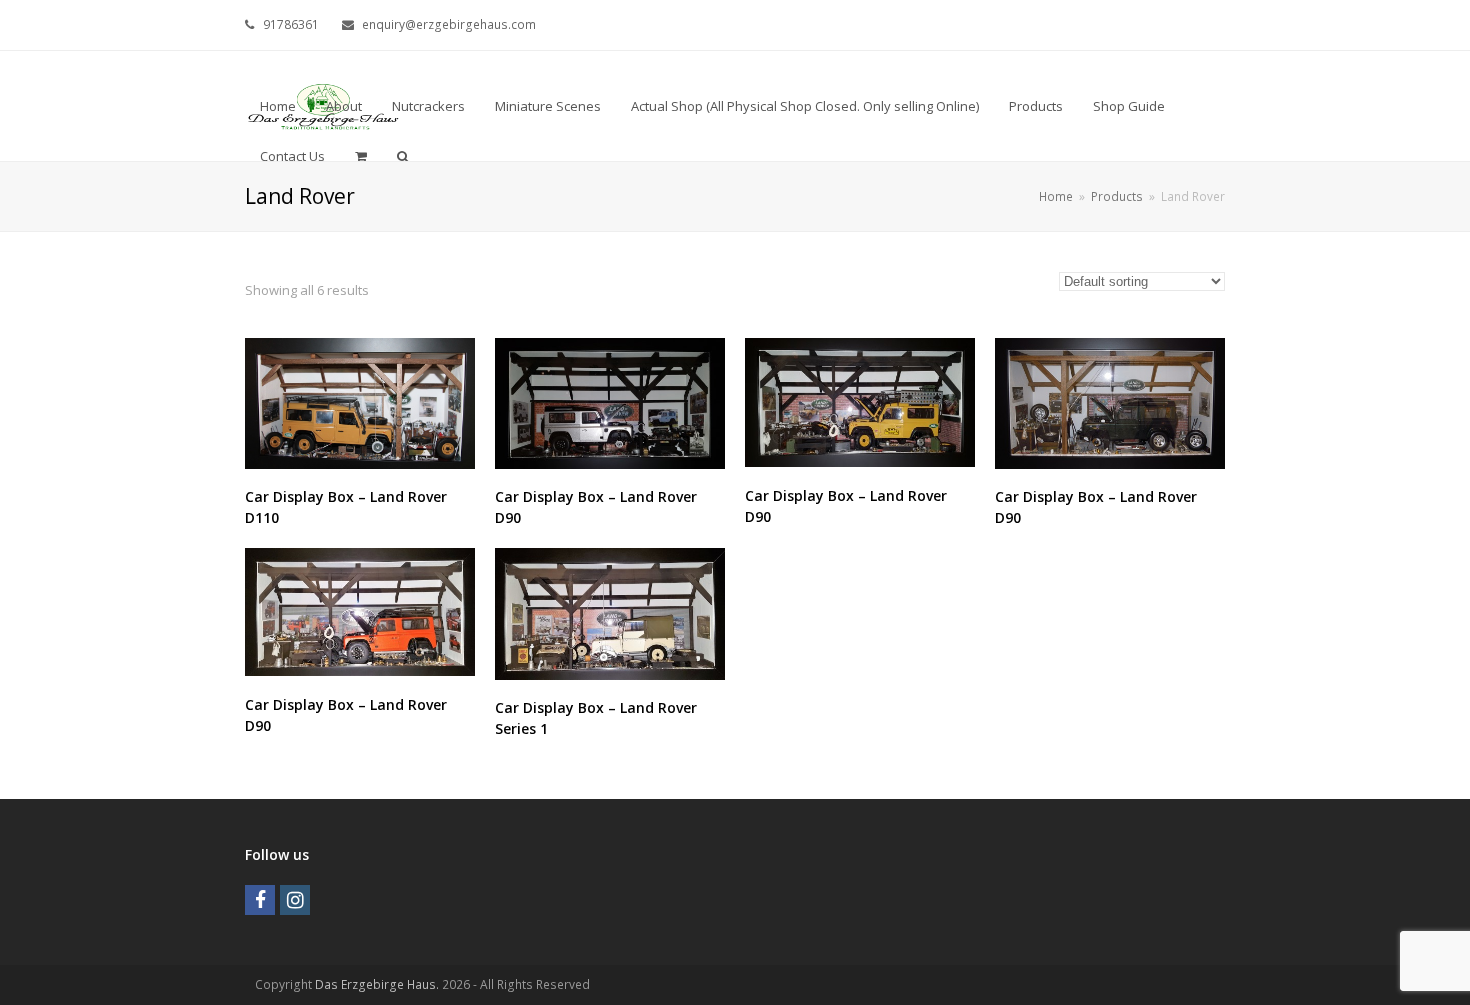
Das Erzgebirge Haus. (377, 984)
